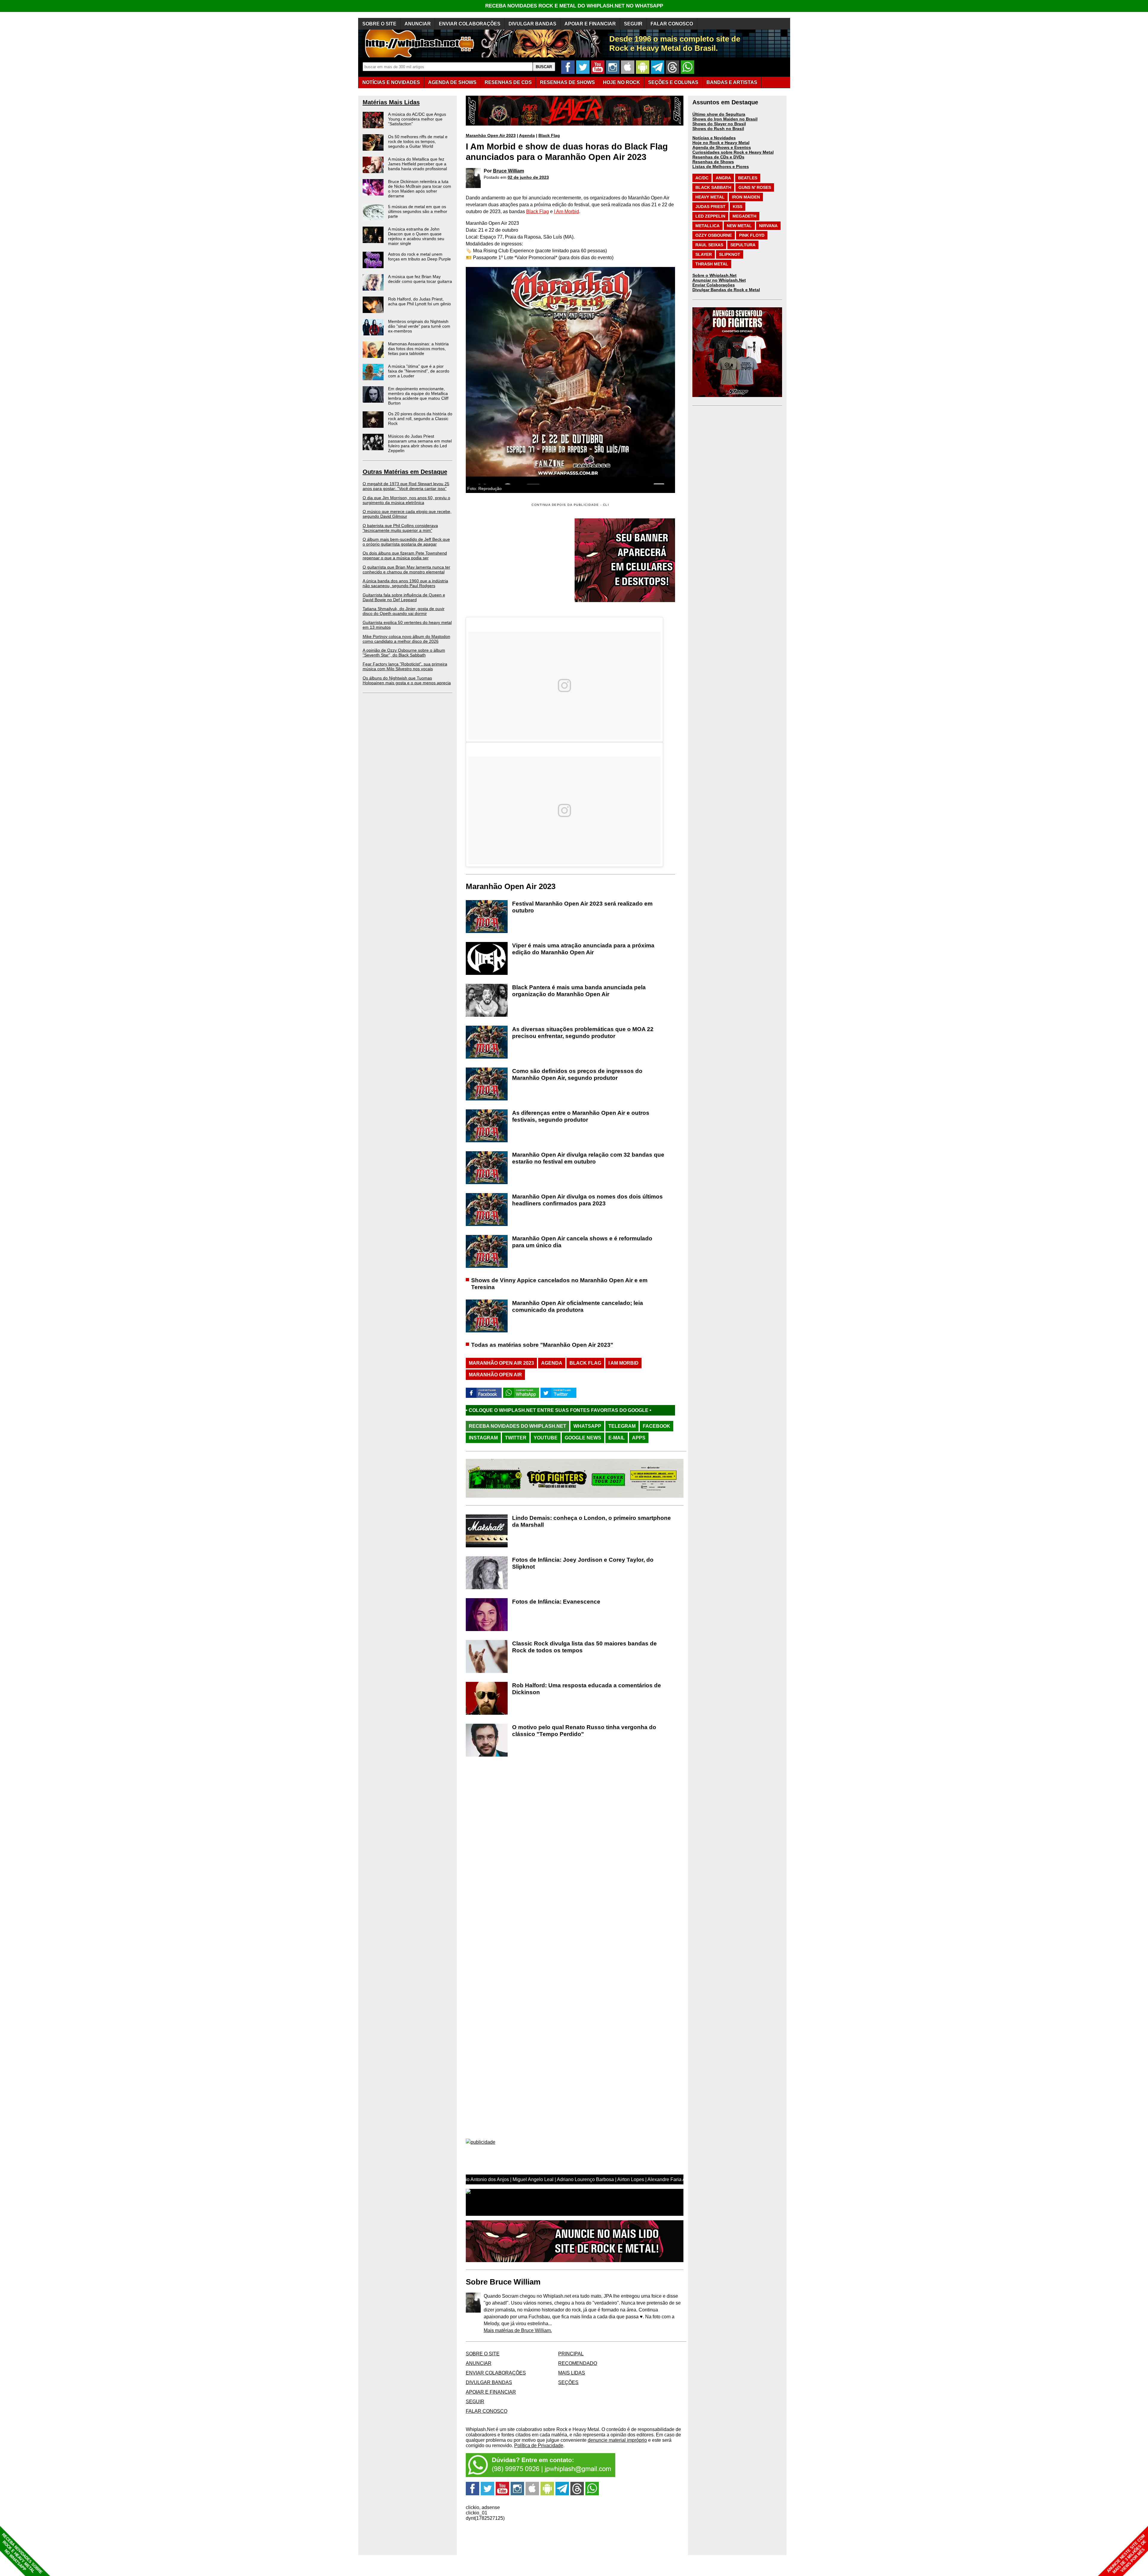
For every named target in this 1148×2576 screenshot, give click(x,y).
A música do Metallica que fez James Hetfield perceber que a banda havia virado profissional (417, 164)
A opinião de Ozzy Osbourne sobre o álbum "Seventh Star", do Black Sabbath (404, 653)
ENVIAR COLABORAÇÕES (470, 24)
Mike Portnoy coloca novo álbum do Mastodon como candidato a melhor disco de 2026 (406, 639)
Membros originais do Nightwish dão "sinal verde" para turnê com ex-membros (419, 326)
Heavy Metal (710, 197)
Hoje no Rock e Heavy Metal (721, 143)
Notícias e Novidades (714, 138)
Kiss (738, 207)
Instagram (483, 1438)
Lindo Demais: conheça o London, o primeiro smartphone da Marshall (591, 1521)
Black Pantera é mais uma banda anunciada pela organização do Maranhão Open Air (579, 991)
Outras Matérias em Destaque (405, 472)
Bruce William (509, 171)
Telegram (622, 1426)
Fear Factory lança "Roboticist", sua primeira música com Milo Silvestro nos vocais (405, 666)
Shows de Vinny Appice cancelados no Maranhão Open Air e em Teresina (559, 1284)
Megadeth (744, 216)
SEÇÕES (673, 82)
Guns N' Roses (755, 187)
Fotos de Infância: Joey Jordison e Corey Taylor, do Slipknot (583, 1563)
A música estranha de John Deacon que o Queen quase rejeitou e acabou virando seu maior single (416, 236)
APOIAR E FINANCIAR (590, 24)
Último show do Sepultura (719, 114)
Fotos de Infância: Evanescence (556, 1602)
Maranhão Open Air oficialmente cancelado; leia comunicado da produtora (578, 1306)
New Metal (739, 226)
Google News (583, 1438)
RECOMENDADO (578, 2363)
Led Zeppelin (710, 216)
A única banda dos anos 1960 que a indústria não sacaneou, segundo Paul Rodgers (405, 583)
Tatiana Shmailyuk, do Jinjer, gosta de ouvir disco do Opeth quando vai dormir (404, 611)
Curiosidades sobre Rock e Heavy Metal (733, 152)
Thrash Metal (712, 264)
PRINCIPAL (571, 2354)
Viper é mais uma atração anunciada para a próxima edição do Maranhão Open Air (583, 949)
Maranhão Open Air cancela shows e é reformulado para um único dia (582, 1242)
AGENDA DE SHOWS (452, 82)
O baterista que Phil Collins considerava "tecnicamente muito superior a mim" (400, 528)
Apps (639, 1438)
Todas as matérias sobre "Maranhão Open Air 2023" (542, 1345)
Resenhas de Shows (713, 162)
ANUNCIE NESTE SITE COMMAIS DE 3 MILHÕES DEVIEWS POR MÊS (1127, 2554)
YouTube (546, 1438)
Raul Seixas (709, 245)
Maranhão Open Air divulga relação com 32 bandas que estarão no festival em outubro (588, 1158)
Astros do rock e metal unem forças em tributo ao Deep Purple (419, 256)
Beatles (748, 178)
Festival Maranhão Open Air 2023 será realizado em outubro (582, 907)
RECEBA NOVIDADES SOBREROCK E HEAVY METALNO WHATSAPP (22, 2553)
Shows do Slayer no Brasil (719, 124)
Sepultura (743, 245)
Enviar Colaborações (714, 285)
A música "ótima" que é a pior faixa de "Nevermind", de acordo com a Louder (419, 371)
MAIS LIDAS (572, 2373)
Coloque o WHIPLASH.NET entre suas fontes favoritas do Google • (478, 1410)
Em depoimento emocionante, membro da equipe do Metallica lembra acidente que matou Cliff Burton (418, 396)
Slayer (704, 254)
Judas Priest (710, 207)
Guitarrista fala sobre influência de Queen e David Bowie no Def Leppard (404, 597)
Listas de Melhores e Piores (721, 167)
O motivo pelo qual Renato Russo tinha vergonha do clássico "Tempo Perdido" (584, 1731)
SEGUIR (633, 24)
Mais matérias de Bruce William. (518, 2330)
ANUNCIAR (418, 24)
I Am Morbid (567, 212)
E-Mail (617, 1438)
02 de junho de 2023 (528, 177)
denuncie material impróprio (617, 2440)
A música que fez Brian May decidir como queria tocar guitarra (420, 279)
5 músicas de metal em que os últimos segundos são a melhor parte (418, 211)
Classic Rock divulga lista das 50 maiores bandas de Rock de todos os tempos (584, 1647)
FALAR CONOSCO (672, 24)
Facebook (657, 1426)
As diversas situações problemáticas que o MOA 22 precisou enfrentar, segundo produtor (583, 1033)
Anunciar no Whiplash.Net (719, 280)
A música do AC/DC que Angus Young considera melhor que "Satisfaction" (417, 119)
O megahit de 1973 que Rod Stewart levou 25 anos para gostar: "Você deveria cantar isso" (406, 486)
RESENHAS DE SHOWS (567, 82)
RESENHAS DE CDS (508, 82)
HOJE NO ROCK (622, 82)
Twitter (516, 1438)
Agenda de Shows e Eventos (722, 147)
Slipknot (730, 254)
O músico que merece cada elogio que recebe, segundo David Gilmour (407, 514)
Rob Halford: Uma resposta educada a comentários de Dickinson (587, 1689)
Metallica (707, 226)
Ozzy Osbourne (714, 235)
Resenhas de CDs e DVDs (718, 157)
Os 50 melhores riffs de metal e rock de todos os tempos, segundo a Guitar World (418, 141)
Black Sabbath (713, 187)
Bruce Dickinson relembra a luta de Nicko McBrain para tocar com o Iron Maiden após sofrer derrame (420, 189)
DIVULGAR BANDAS (532, 24)
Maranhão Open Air (495, 1375)
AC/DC (702, 178)
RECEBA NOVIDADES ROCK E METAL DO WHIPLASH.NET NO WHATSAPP (574, 6)
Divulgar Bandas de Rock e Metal (726, 290)
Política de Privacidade (539, 2446)
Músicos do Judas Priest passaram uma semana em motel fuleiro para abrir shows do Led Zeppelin (420, 443)
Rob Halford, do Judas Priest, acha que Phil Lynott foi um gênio (419, 301)
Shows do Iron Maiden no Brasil (725, 119)
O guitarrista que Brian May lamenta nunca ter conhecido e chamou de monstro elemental (406, 569)
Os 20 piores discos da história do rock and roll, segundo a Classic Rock (420, 419)
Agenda (527, 135)
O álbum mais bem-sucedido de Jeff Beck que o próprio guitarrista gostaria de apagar (406, 542)
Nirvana (768, 226)
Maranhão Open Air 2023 (491, 135)
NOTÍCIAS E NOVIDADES (391, 82)
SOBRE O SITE (379, 24)
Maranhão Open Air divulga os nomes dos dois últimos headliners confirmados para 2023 (587, 1200)
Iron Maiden (746, 197)
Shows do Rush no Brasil (718, 129)
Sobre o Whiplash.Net (715, 275)
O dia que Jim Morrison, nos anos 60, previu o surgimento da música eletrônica (406, 500)
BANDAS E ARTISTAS (732, 82)
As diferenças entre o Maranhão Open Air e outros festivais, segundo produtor (581, 1116)
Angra (723, 178)
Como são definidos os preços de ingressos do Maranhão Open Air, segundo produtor (577, 1074)
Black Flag (549, 135)
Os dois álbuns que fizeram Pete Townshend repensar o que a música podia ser (405, 555)
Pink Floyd (752, 235)
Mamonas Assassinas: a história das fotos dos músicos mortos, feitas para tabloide (418, 349)
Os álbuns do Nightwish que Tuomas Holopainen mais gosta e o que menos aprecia (407, 680)
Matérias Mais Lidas (391, 102)
